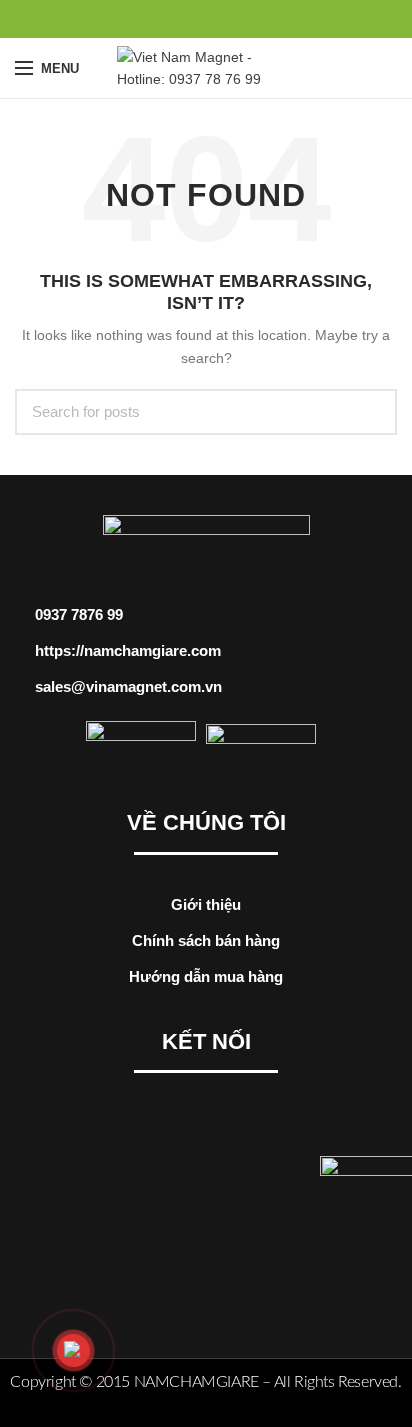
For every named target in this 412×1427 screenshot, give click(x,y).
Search (370, 412)
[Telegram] (252, 19)
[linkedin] (229, 19)
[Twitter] (183, 19)
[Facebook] (160, 19)
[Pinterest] (206, 19)
